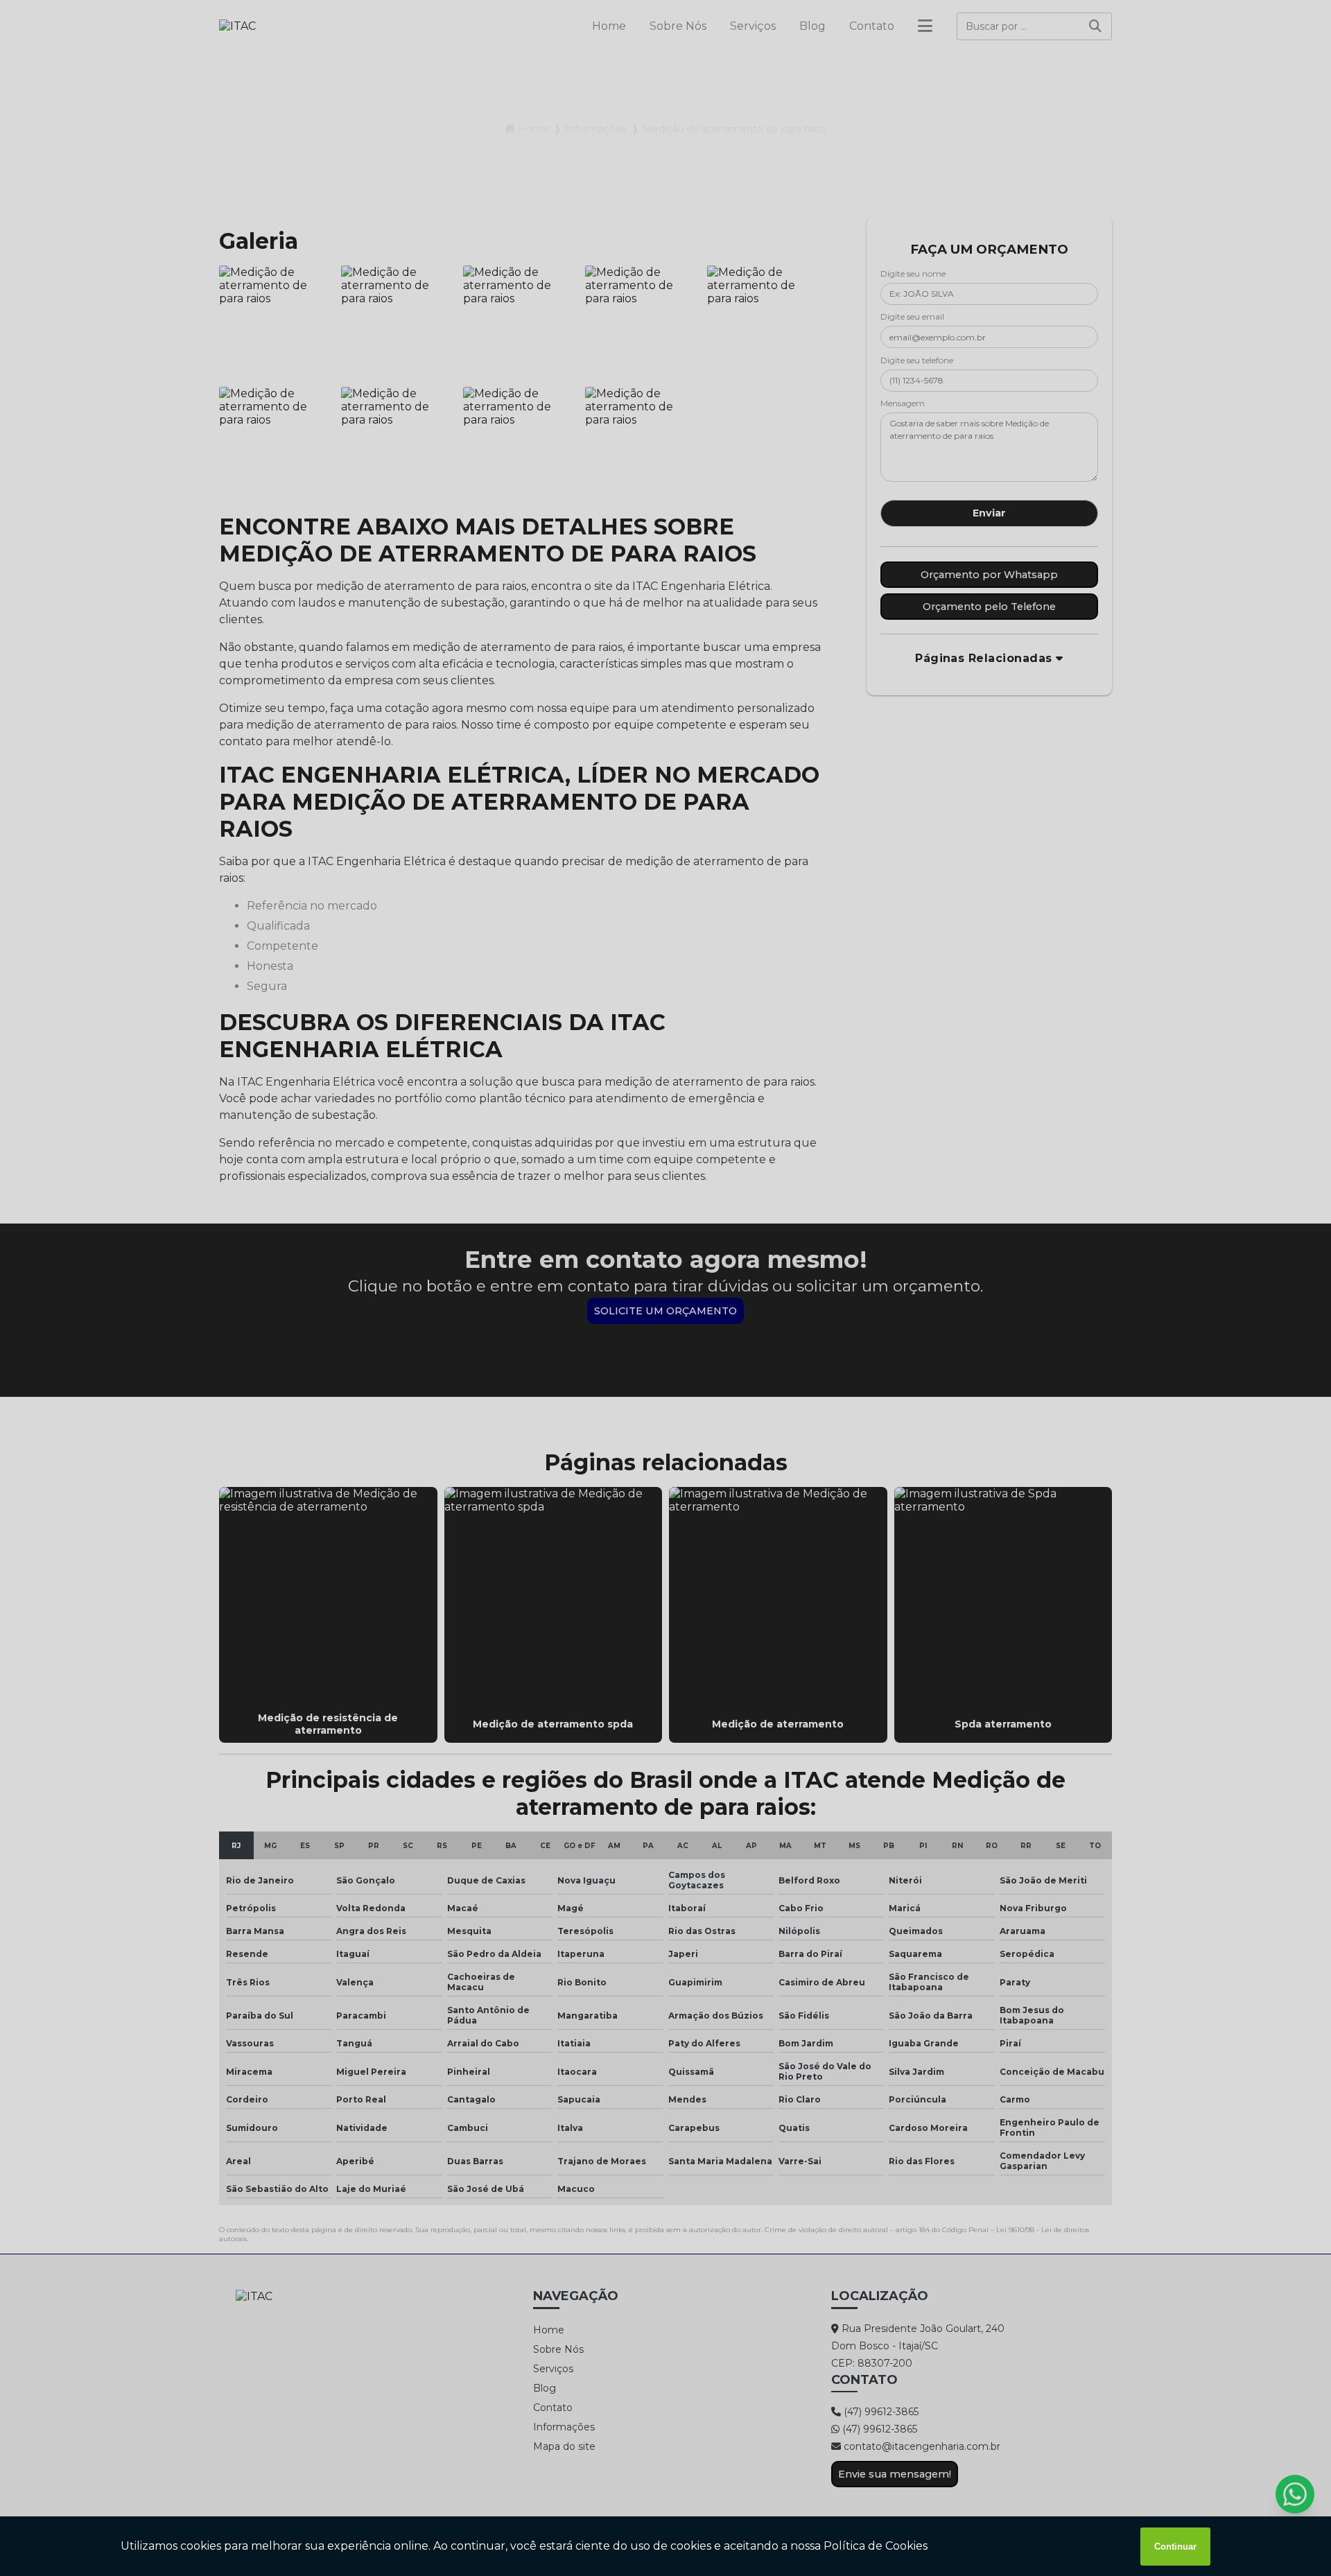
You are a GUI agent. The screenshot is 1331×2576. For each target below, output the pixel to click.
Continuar (1175, 2547)
